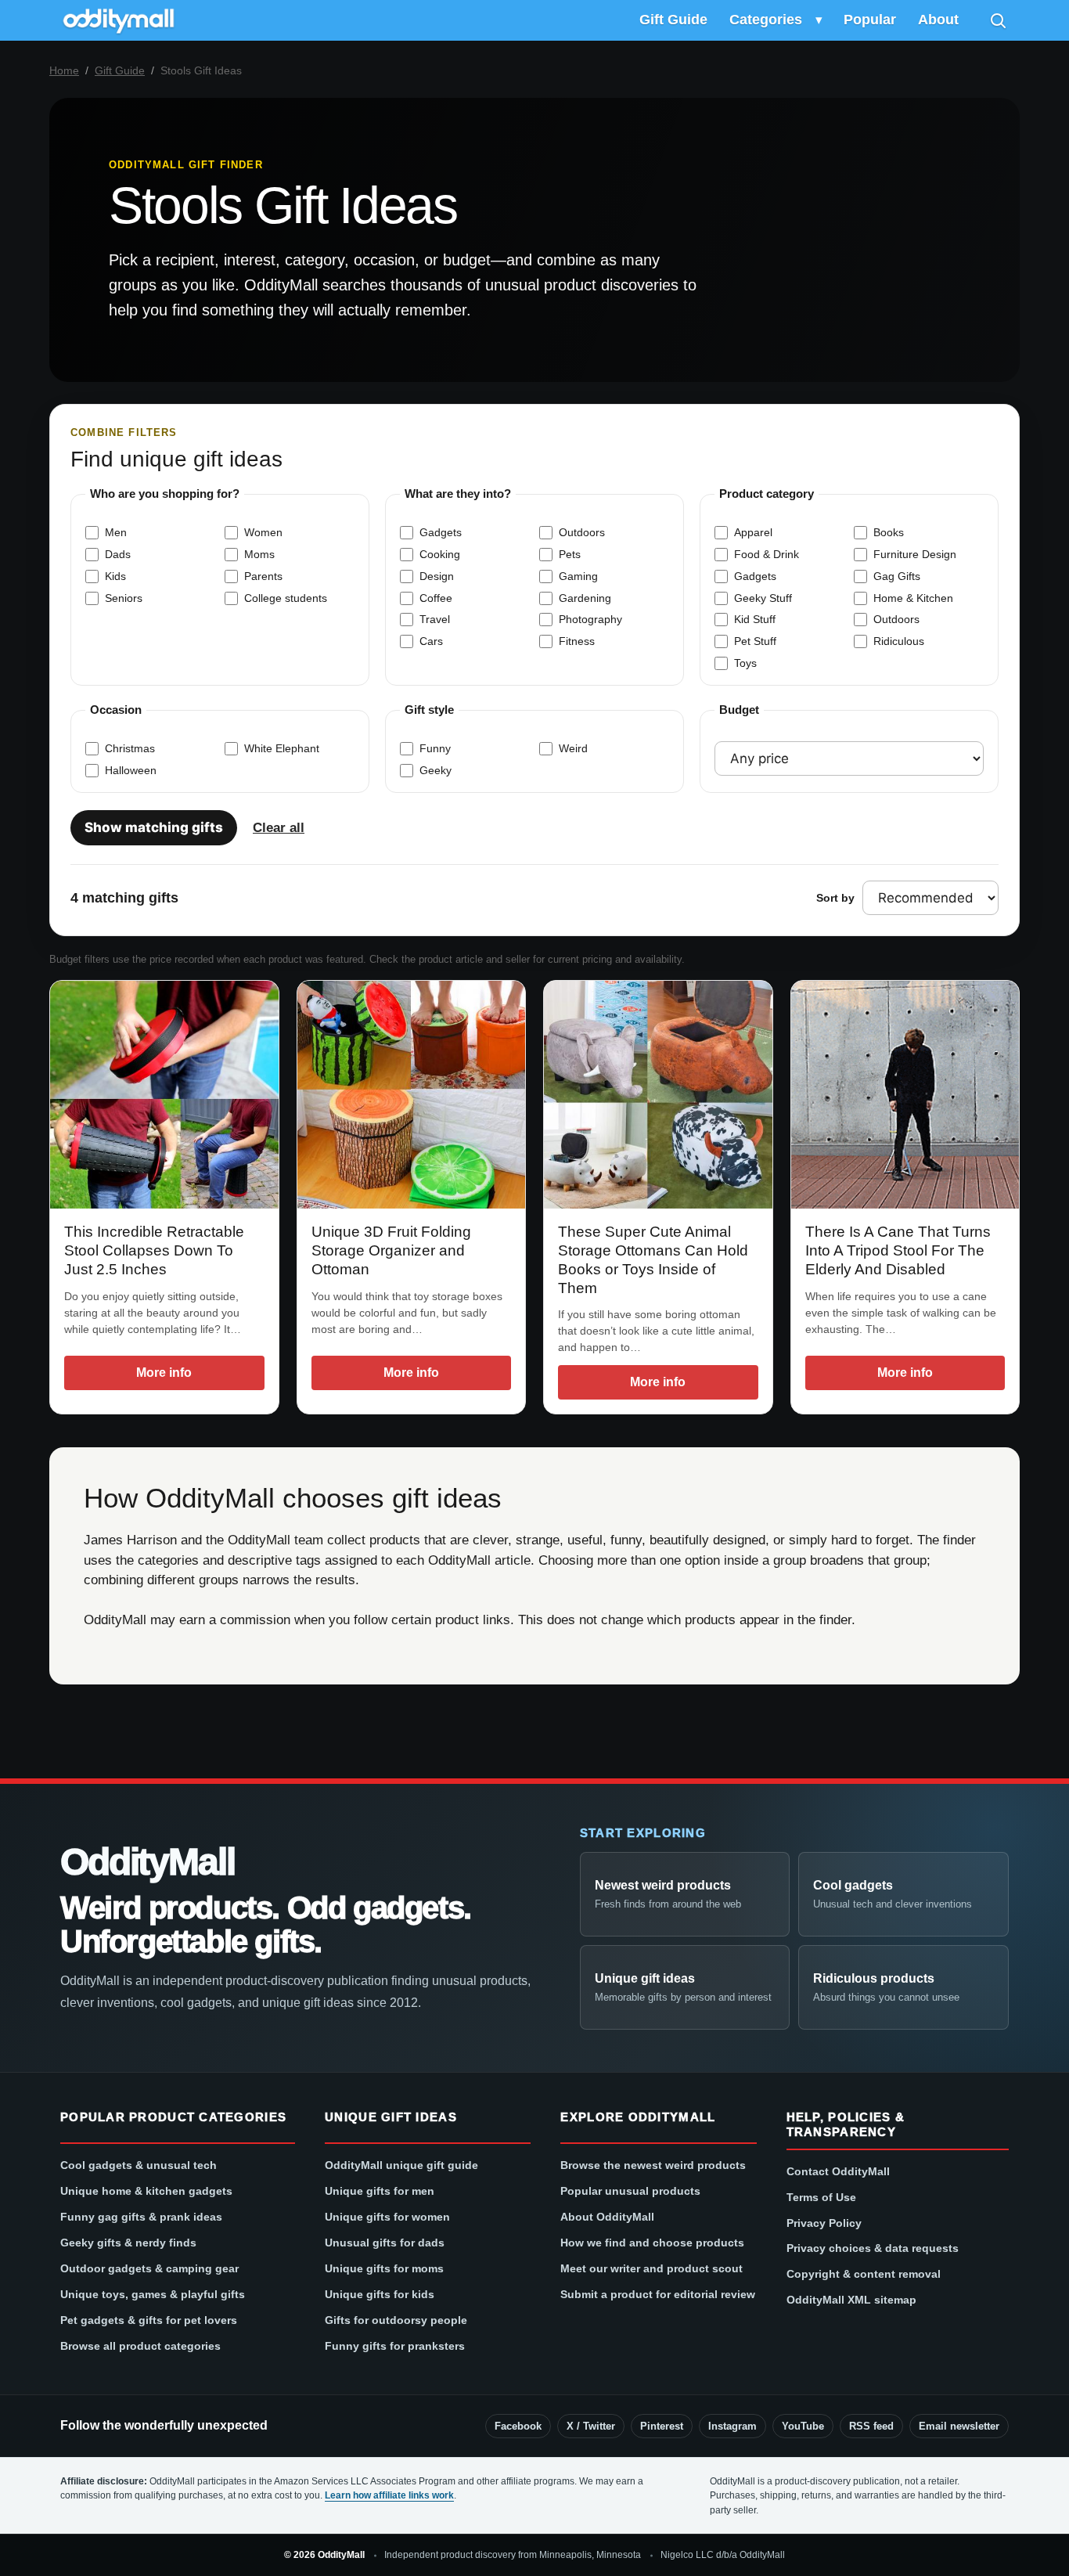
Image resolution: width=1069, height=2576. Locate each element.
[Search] (998, 20)
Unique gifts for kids (380, 2294)
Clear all (279, 828)
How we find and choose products (652, 2243)
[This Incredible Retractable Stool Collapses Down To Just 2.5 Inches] (164, 1095)
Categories (766, 20)
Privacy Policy (824, 2223)
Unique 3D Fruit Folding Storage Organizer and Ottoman (391, 1250)
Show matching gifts (154, 827)
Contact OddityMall (838, 2171)
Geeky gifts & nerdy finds (128, 2243)
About (938, 20)
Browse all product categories (140, 2346)
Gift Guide (673, 20)
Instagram (732, 2426)
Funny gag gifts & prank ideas (141, 2217)
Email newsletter (959, 2426)
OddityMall (147, 1862)
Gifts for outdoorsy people (396, 2320)
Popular (870, 20)
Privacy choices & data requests (873, 2248)
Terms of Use (821, 2197)
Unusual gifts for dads (385, 2243)
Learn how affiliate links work (389, 2495)
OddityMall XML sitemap (851, 2300)
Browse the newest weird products (653, 2165)
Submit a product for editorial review (658, 2294)
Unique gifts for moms (384, 2268)
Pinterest (662, 2426)
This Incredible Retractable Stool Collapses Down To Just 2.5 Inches (154, 1250)
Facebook (518, 2426)
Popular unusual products (630, 2191)
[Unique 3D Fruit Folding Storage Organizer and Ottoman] (412, 1095)
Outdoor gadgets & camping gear (149, 2268)
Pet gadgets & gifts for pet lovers (149, 2320)
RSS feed (871, 2426)
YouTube (803, 2426)
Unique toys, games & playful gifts (153, 2294)
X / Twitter (591, 2426)
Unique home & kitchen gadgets (146, 2191)
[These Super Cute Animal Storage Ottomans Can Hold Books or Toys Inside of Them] (658, 1095)
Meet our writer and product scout (651, 2268)
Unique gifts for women (387, 2217)
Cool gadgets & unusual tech (139, 2165)
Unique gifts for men (380, 2191)
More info (164, 1373)
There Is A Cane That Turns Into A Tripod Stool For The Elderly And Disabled (898, 1250)
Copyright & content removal (864, 2274)
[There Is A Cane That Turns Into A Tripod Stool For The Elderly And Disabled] (905, 1095)
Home (64, 70)
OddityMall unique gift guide (401, 2165)
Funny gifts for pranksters (395, 2346)
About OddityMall (607, 2217)
